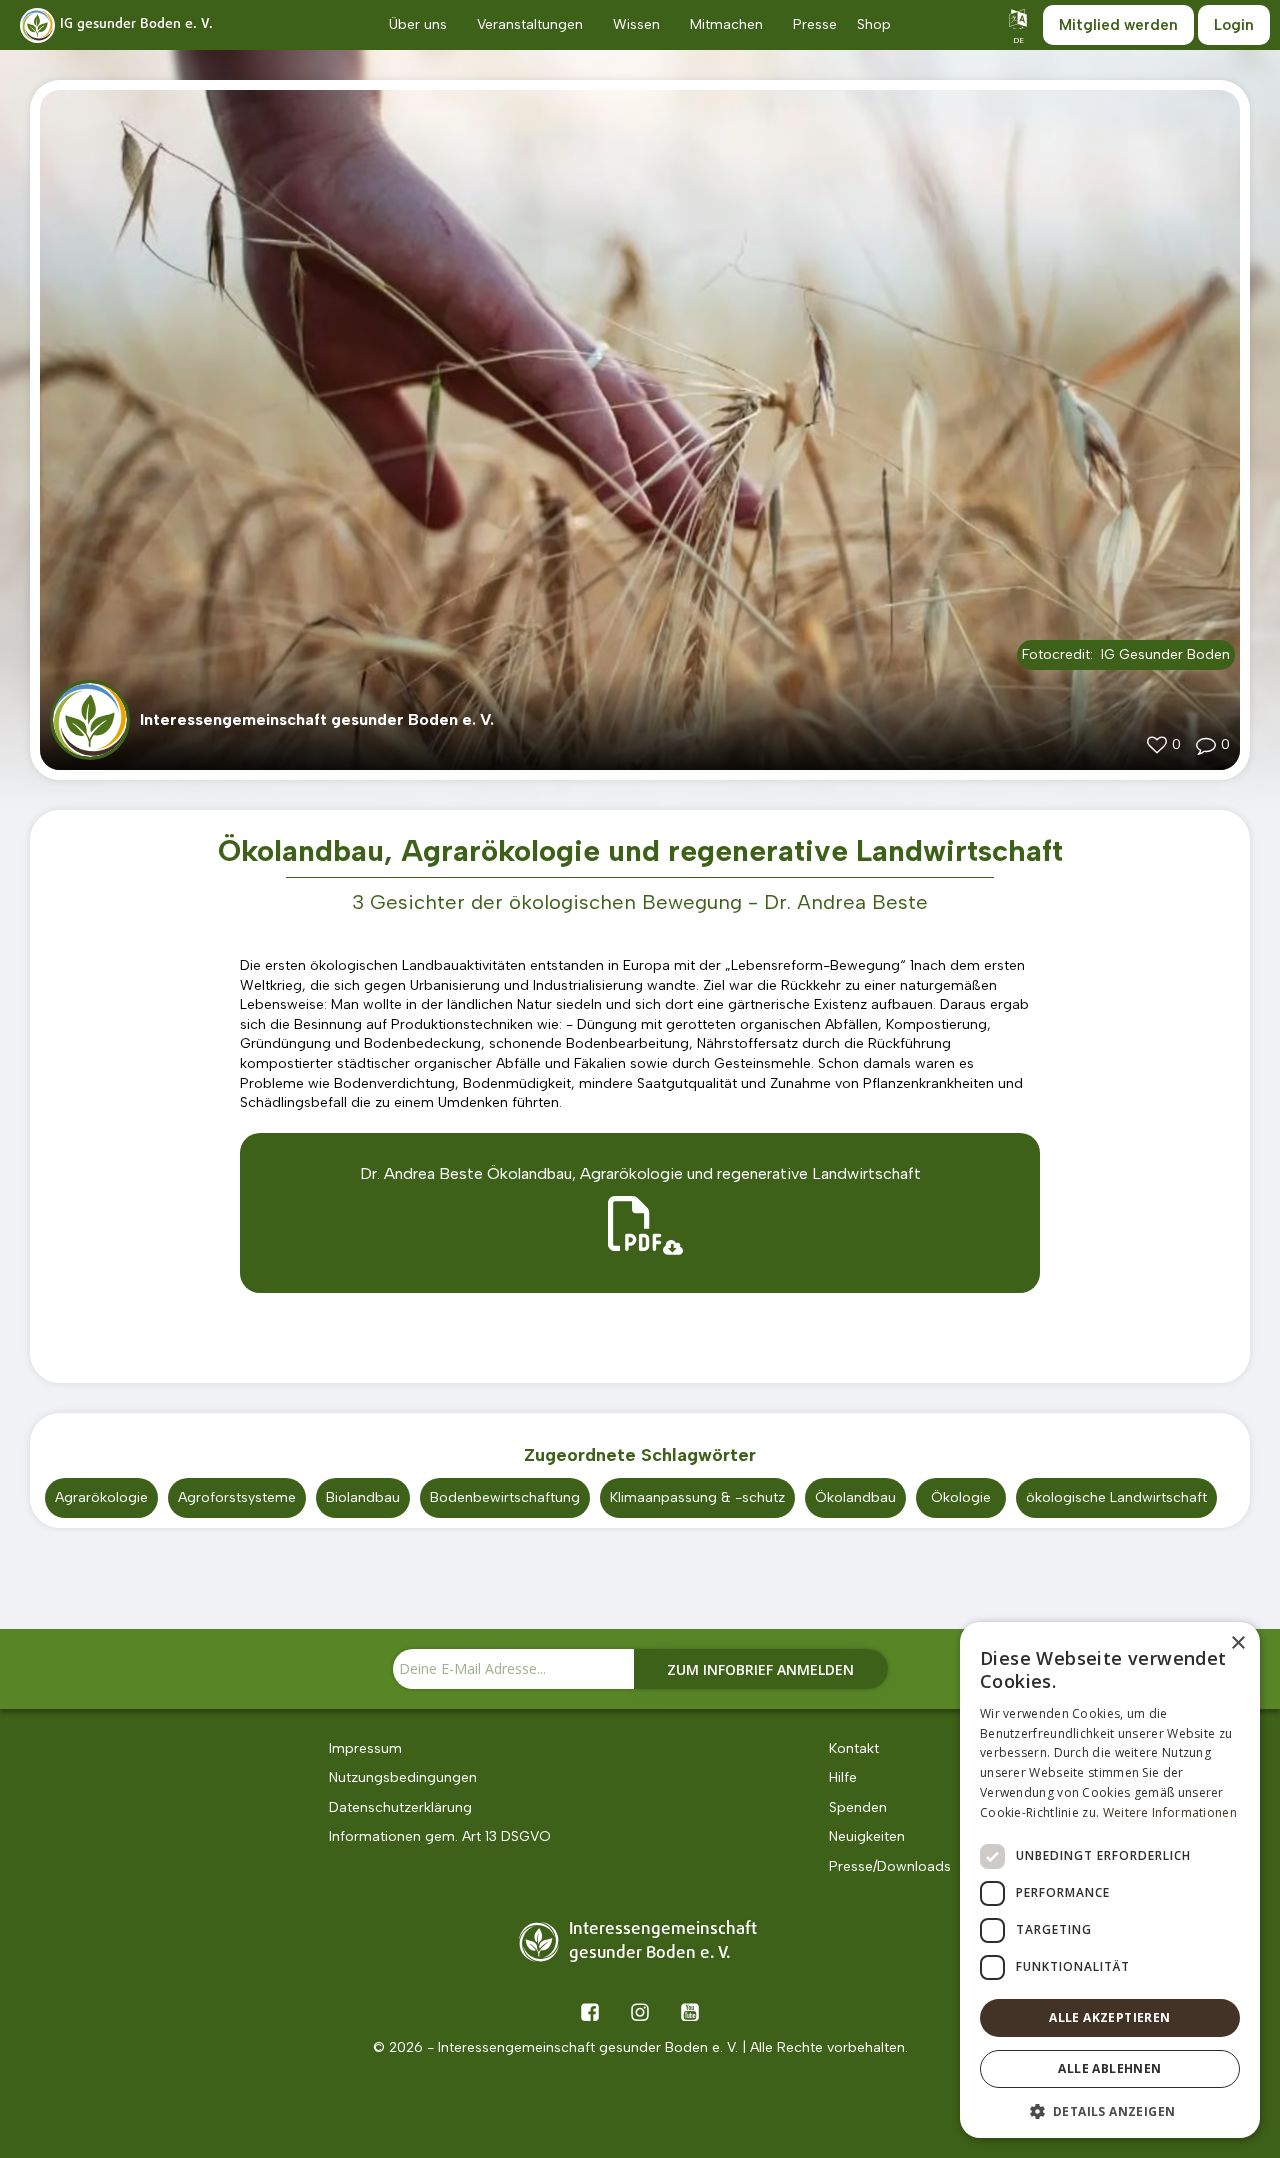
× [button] (1237, 1643)
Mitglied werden (1118, 25)
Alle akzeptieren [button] (1109, 2017)
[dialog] (1110, 1880)
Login (1234, 25)
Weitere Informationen (1170, 1812)
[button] (1110, 2109)
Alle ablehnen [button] (1109, 2068)
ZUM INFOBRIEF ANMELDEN (760, 1669)
